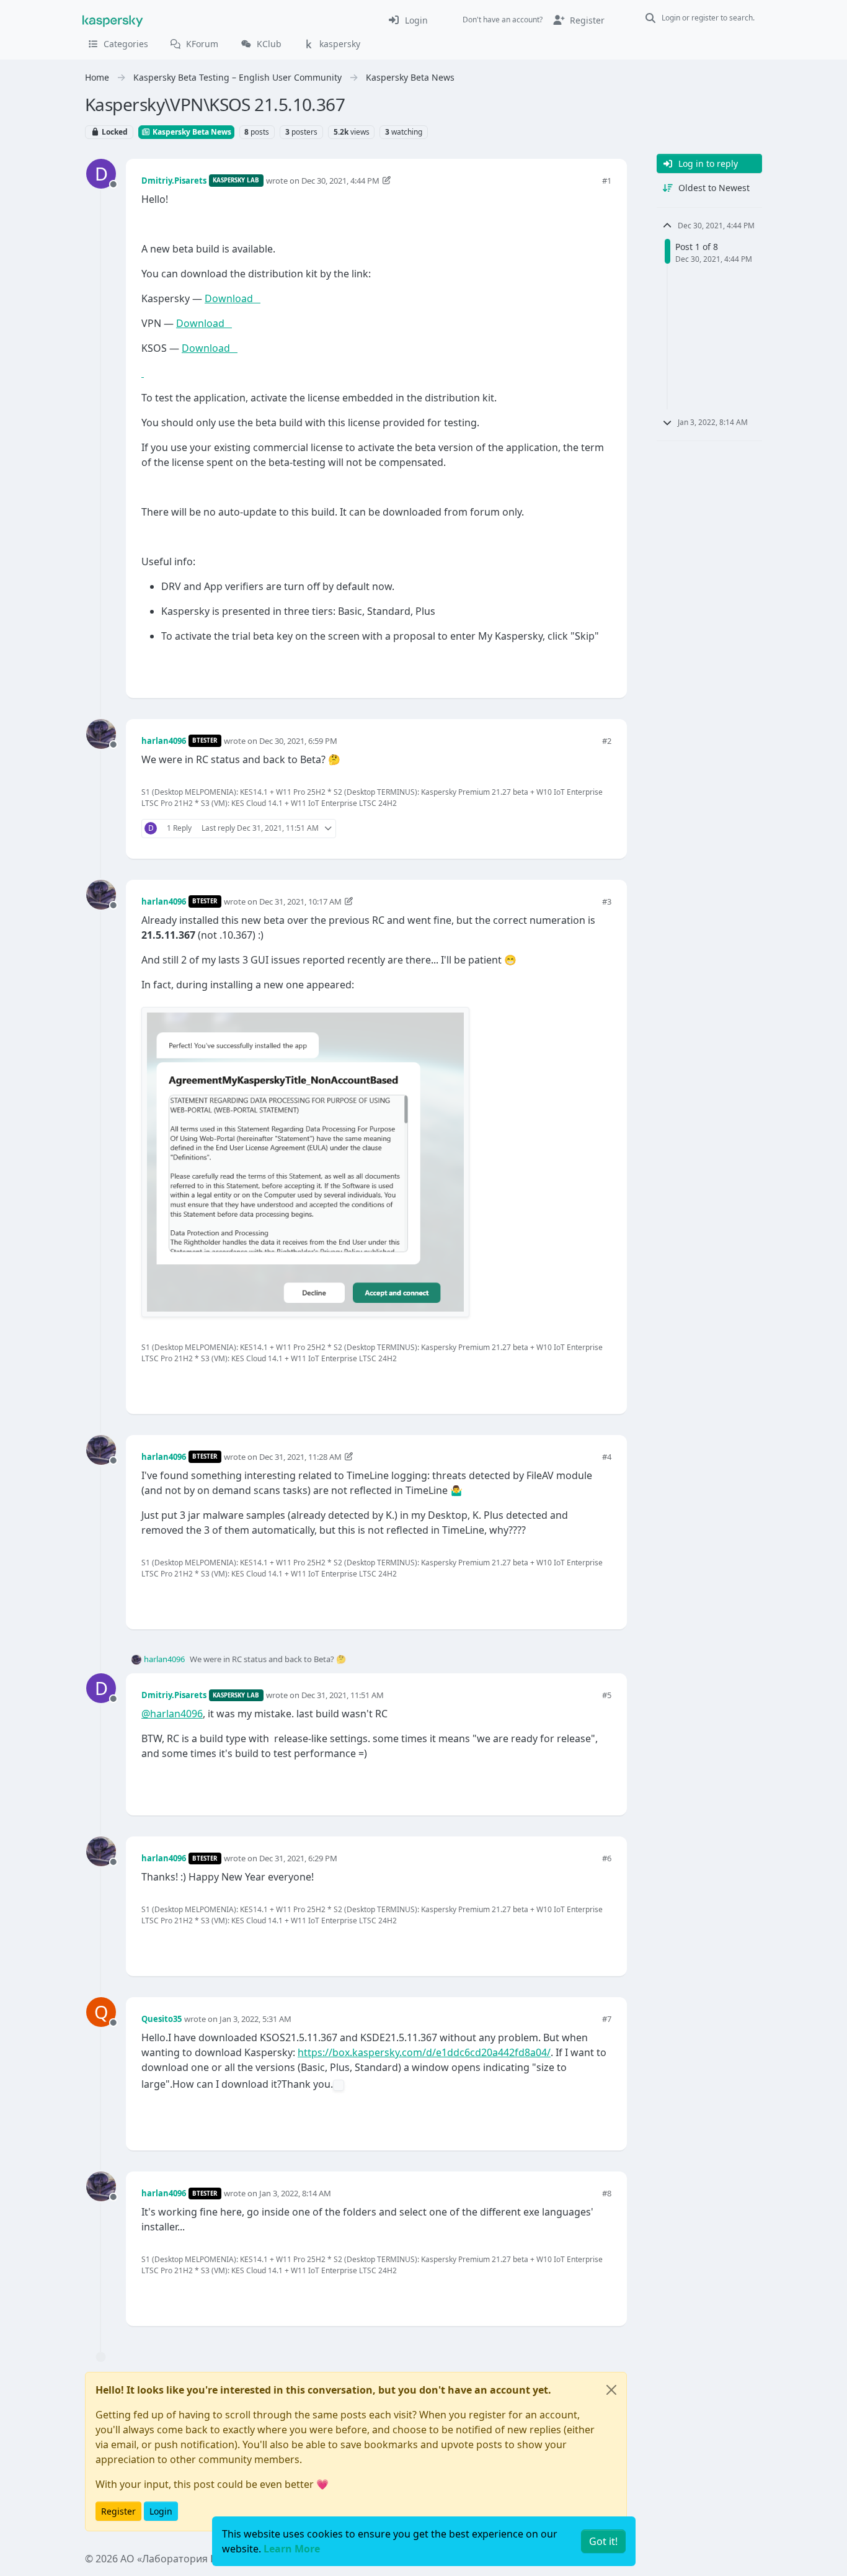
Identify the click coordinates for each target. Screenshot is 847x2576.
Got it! (603, 2541)
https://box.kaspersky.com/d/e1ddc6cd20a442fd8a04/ (424, 2052)
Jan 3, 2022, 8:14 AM (295, 2193)
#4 (607, 1457)
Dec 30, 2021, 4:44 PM (340, 181)
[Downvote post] (601, 668)
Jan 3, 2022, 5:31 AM (255, 2019)
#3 (607, 901)
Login (161, 2511)
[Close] (611, 2390)
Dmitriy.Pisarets (174, 181)
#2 (607, 741)
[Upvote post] (557, 668)
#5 (607, 1695)
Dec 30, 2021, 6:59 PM (298, 741)
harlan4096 (164, 741)
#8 (607, 2193)
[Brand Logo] (113, 20)
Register (118, 2511)
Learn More (292, 2549)
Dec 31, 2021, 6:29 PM (298, 1858)
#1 (607, 181)
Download (233, 298)
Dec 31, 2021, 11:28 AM (300, 1457)
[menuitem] (408, 20)
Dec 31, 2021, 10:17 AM (300, 901)
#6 (607, 1858)
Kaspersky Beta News (191, 132)
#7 (607, 2019)
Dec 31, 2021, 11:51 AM (343, 1695)
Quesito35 (162, 2019)
